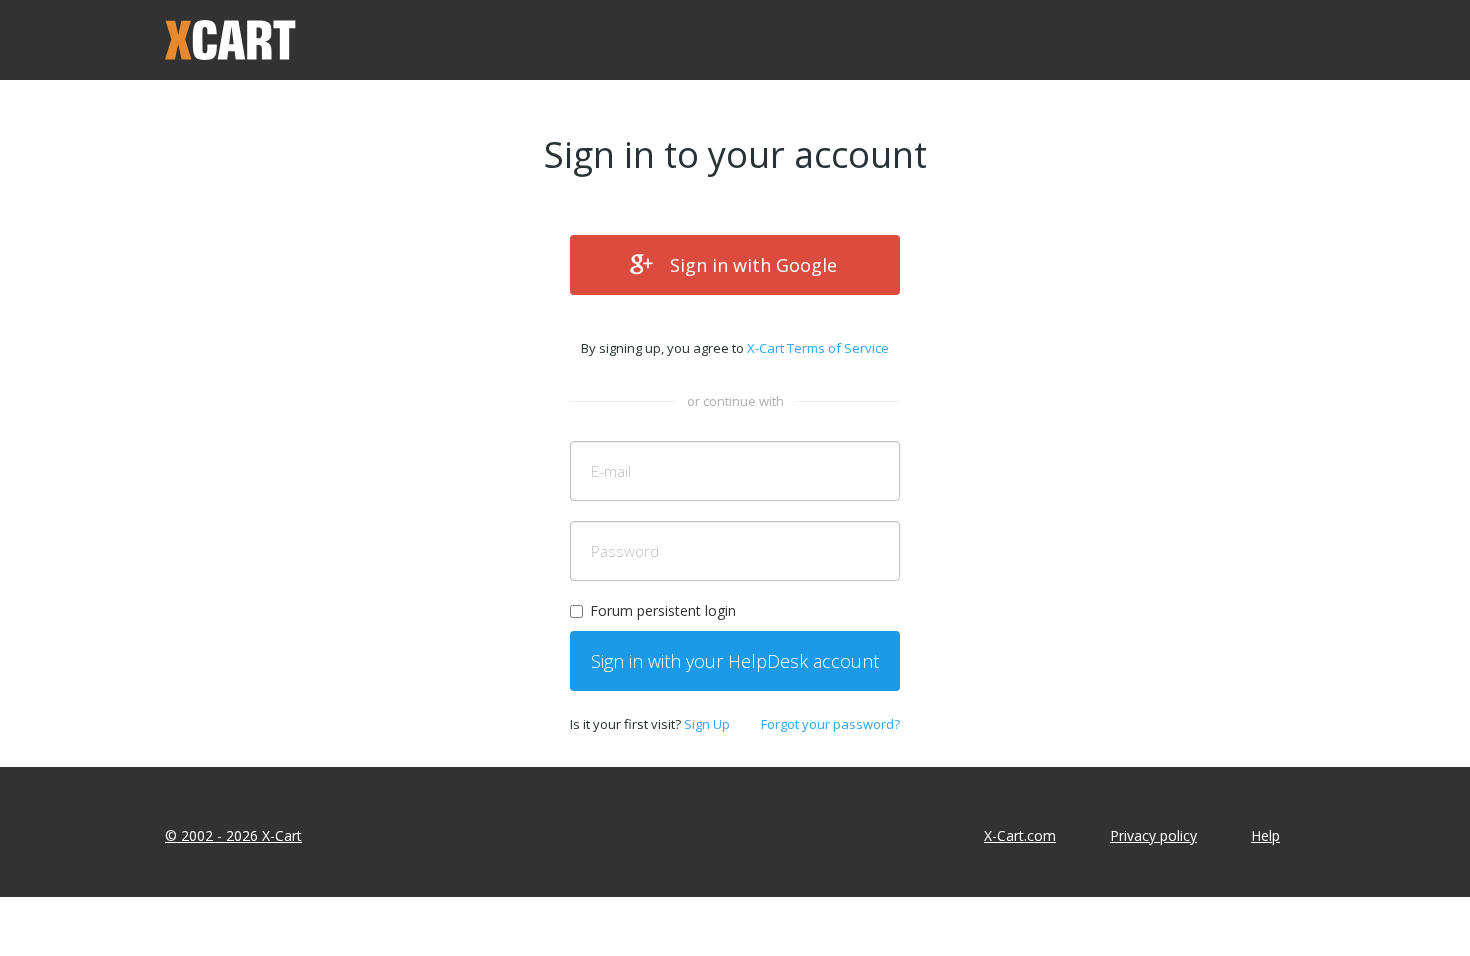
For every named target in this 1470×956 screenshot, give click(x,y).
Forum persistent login (663, 610)
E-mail (611, 471)
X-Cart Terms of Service (818, 348)
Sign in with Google (753, 265)
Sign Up (707, 724)
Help (1265, 835)
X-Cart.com (1020, 835)
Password (625, 551)
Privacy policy (1153, 835)
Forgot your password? (830, 724)
